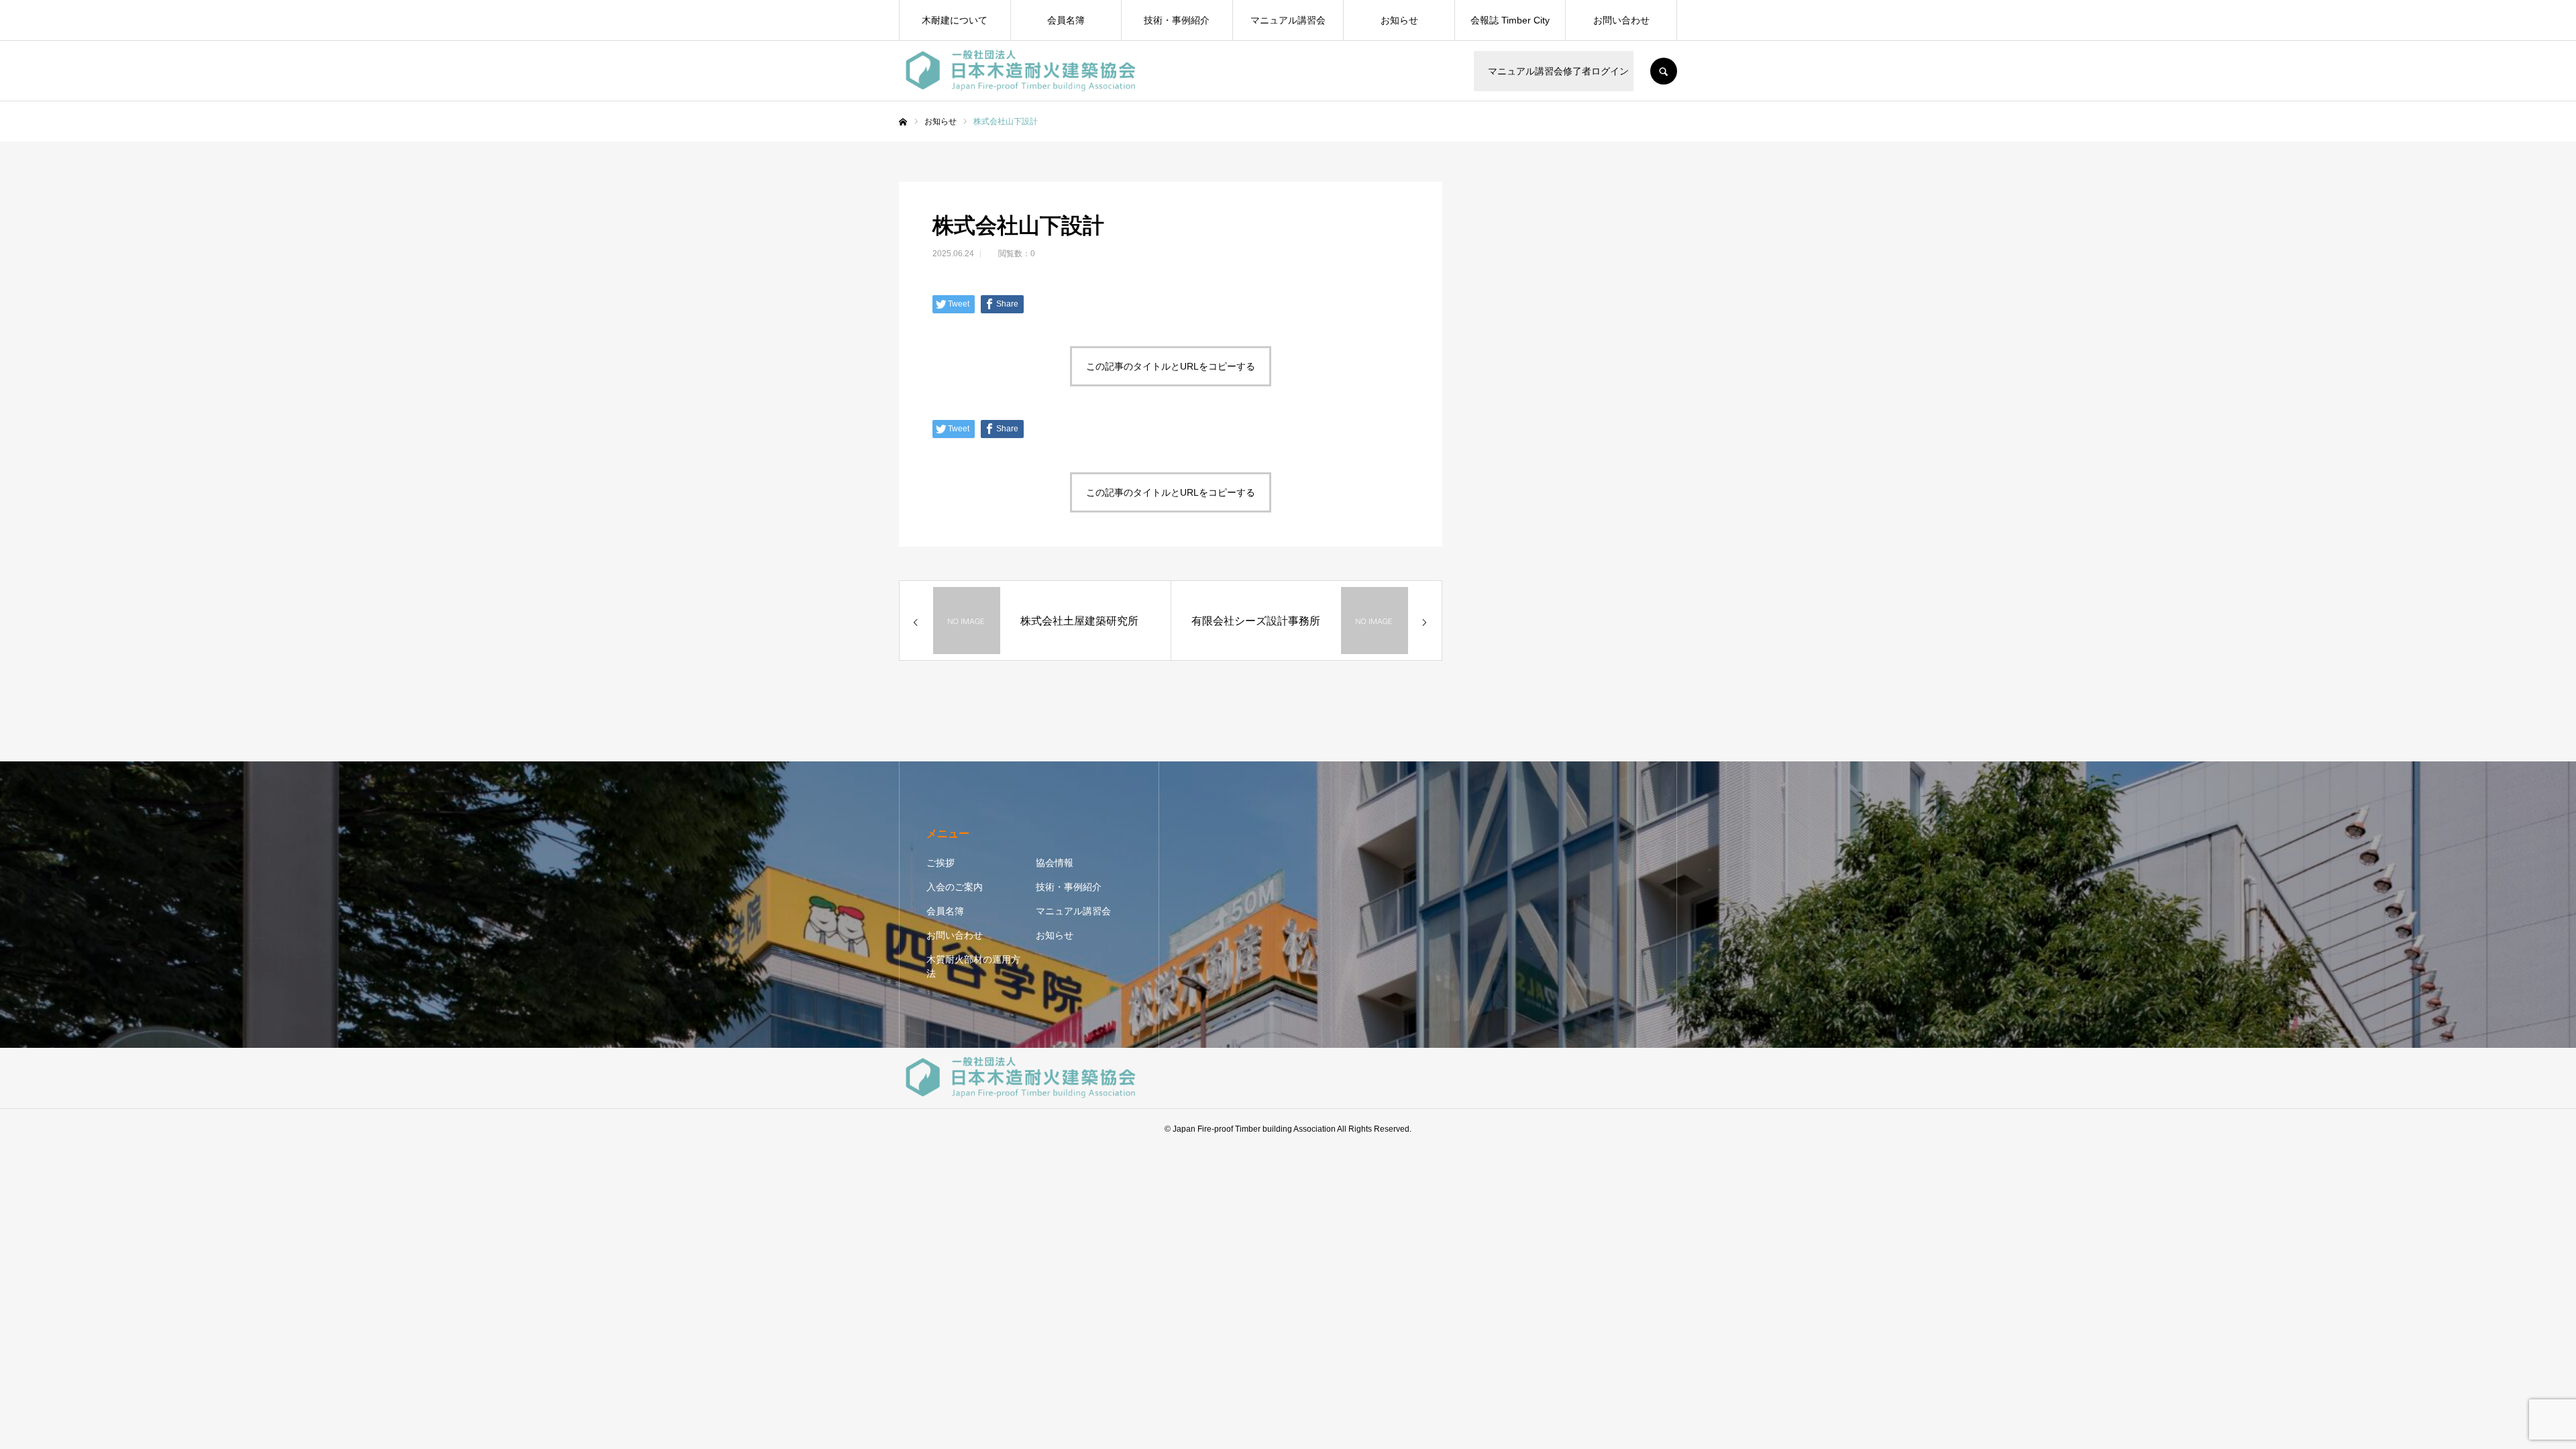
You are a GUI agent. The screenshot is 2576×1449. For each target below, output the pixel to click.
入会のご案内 (955, 887)
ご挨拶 (941, 863)
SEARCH (1664, 71)
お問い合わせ (1621, 20)
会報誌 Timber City (1510, 20)
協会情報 (1055, 863)
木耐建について (955, 20)
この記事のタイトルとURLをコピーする (1171, 366)
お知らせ (1399, 20)
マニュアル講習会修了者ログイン (1556, 71)
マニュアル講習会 (1288, 20)
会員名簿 (1066, 20)
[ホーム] (903, 122)
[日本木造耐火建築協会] (1021, 71)
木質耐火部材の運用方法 (973, 966)
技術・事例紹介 (1177, 20)
